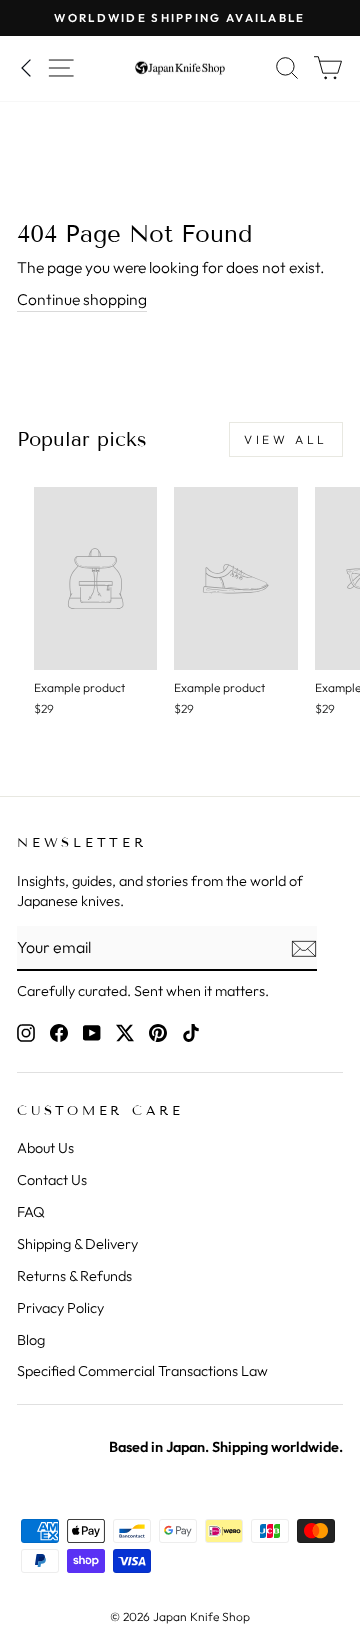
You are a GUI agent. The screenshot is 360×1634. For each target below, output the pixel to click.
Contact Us (52, 1180)
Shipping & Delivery (77, 1244)
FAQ (31, 1212)
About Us (45, 1148)
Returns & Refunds (74, 1276)
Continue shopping (82, 299)
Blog (31, 1340)
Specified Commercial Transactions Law (142, 1371)
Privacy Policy (60, 1308)
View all (286, 439)
